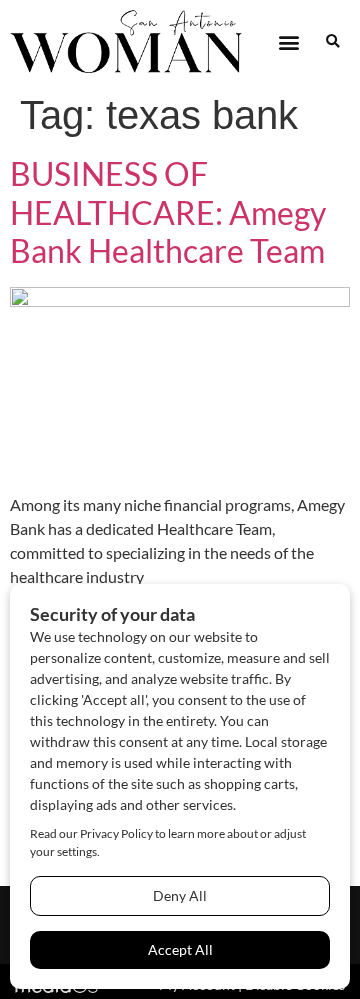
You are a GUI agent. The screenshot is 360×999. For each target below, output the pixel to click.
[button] (288, 41)
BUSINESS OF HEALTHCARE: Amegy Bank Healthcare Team (168, 212)
